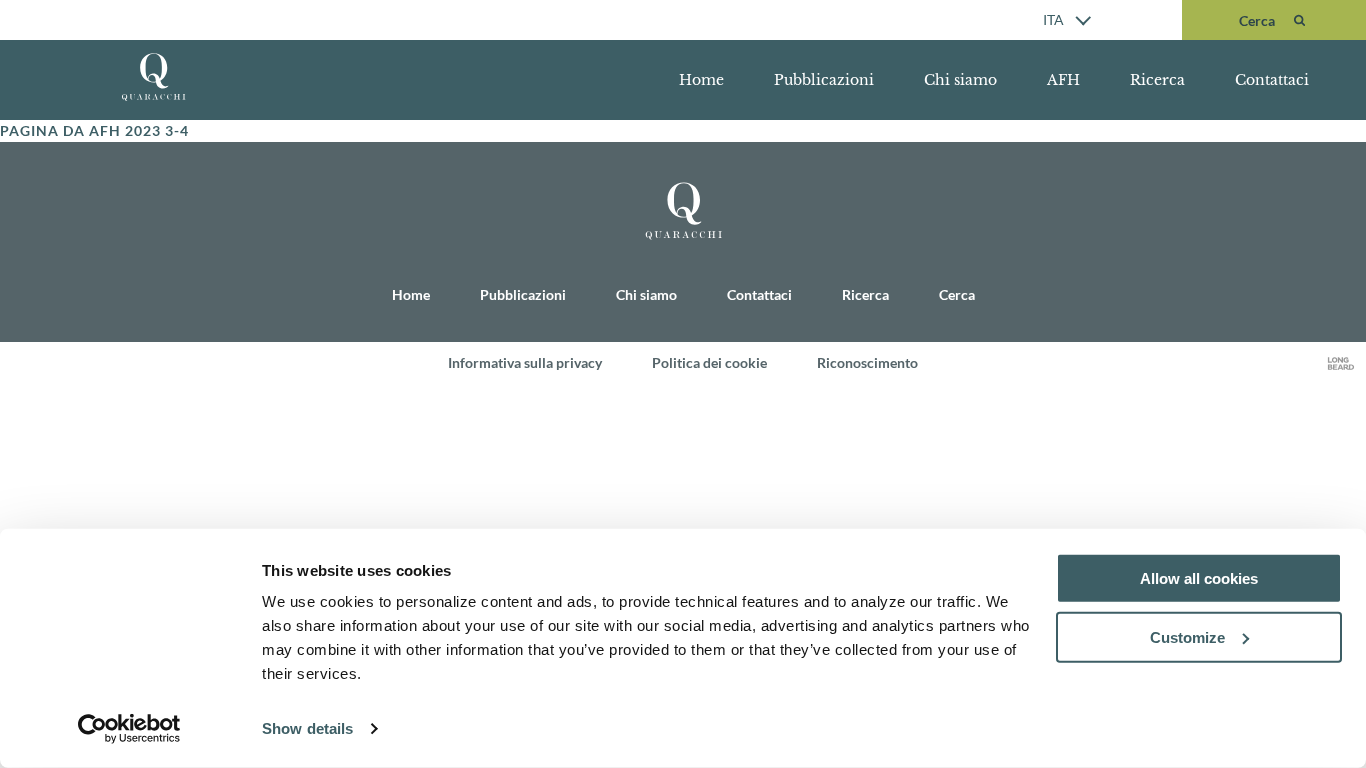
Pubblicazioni (824, 80)
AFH (1063, 80)
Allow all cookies (1199, 578)
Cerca (957, 294)
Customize (1187, 637)
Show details (307, 728)
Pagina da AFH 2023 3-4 (94, 130)
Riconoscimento (867, 362)
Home (701, 80)
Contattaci (1272, 80)
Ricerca (1157, 80)
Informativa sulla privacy (525, 362)
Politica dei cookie (709, 362)
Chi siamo (960, 80)
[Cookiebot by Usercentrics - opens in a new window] (129, 729)
